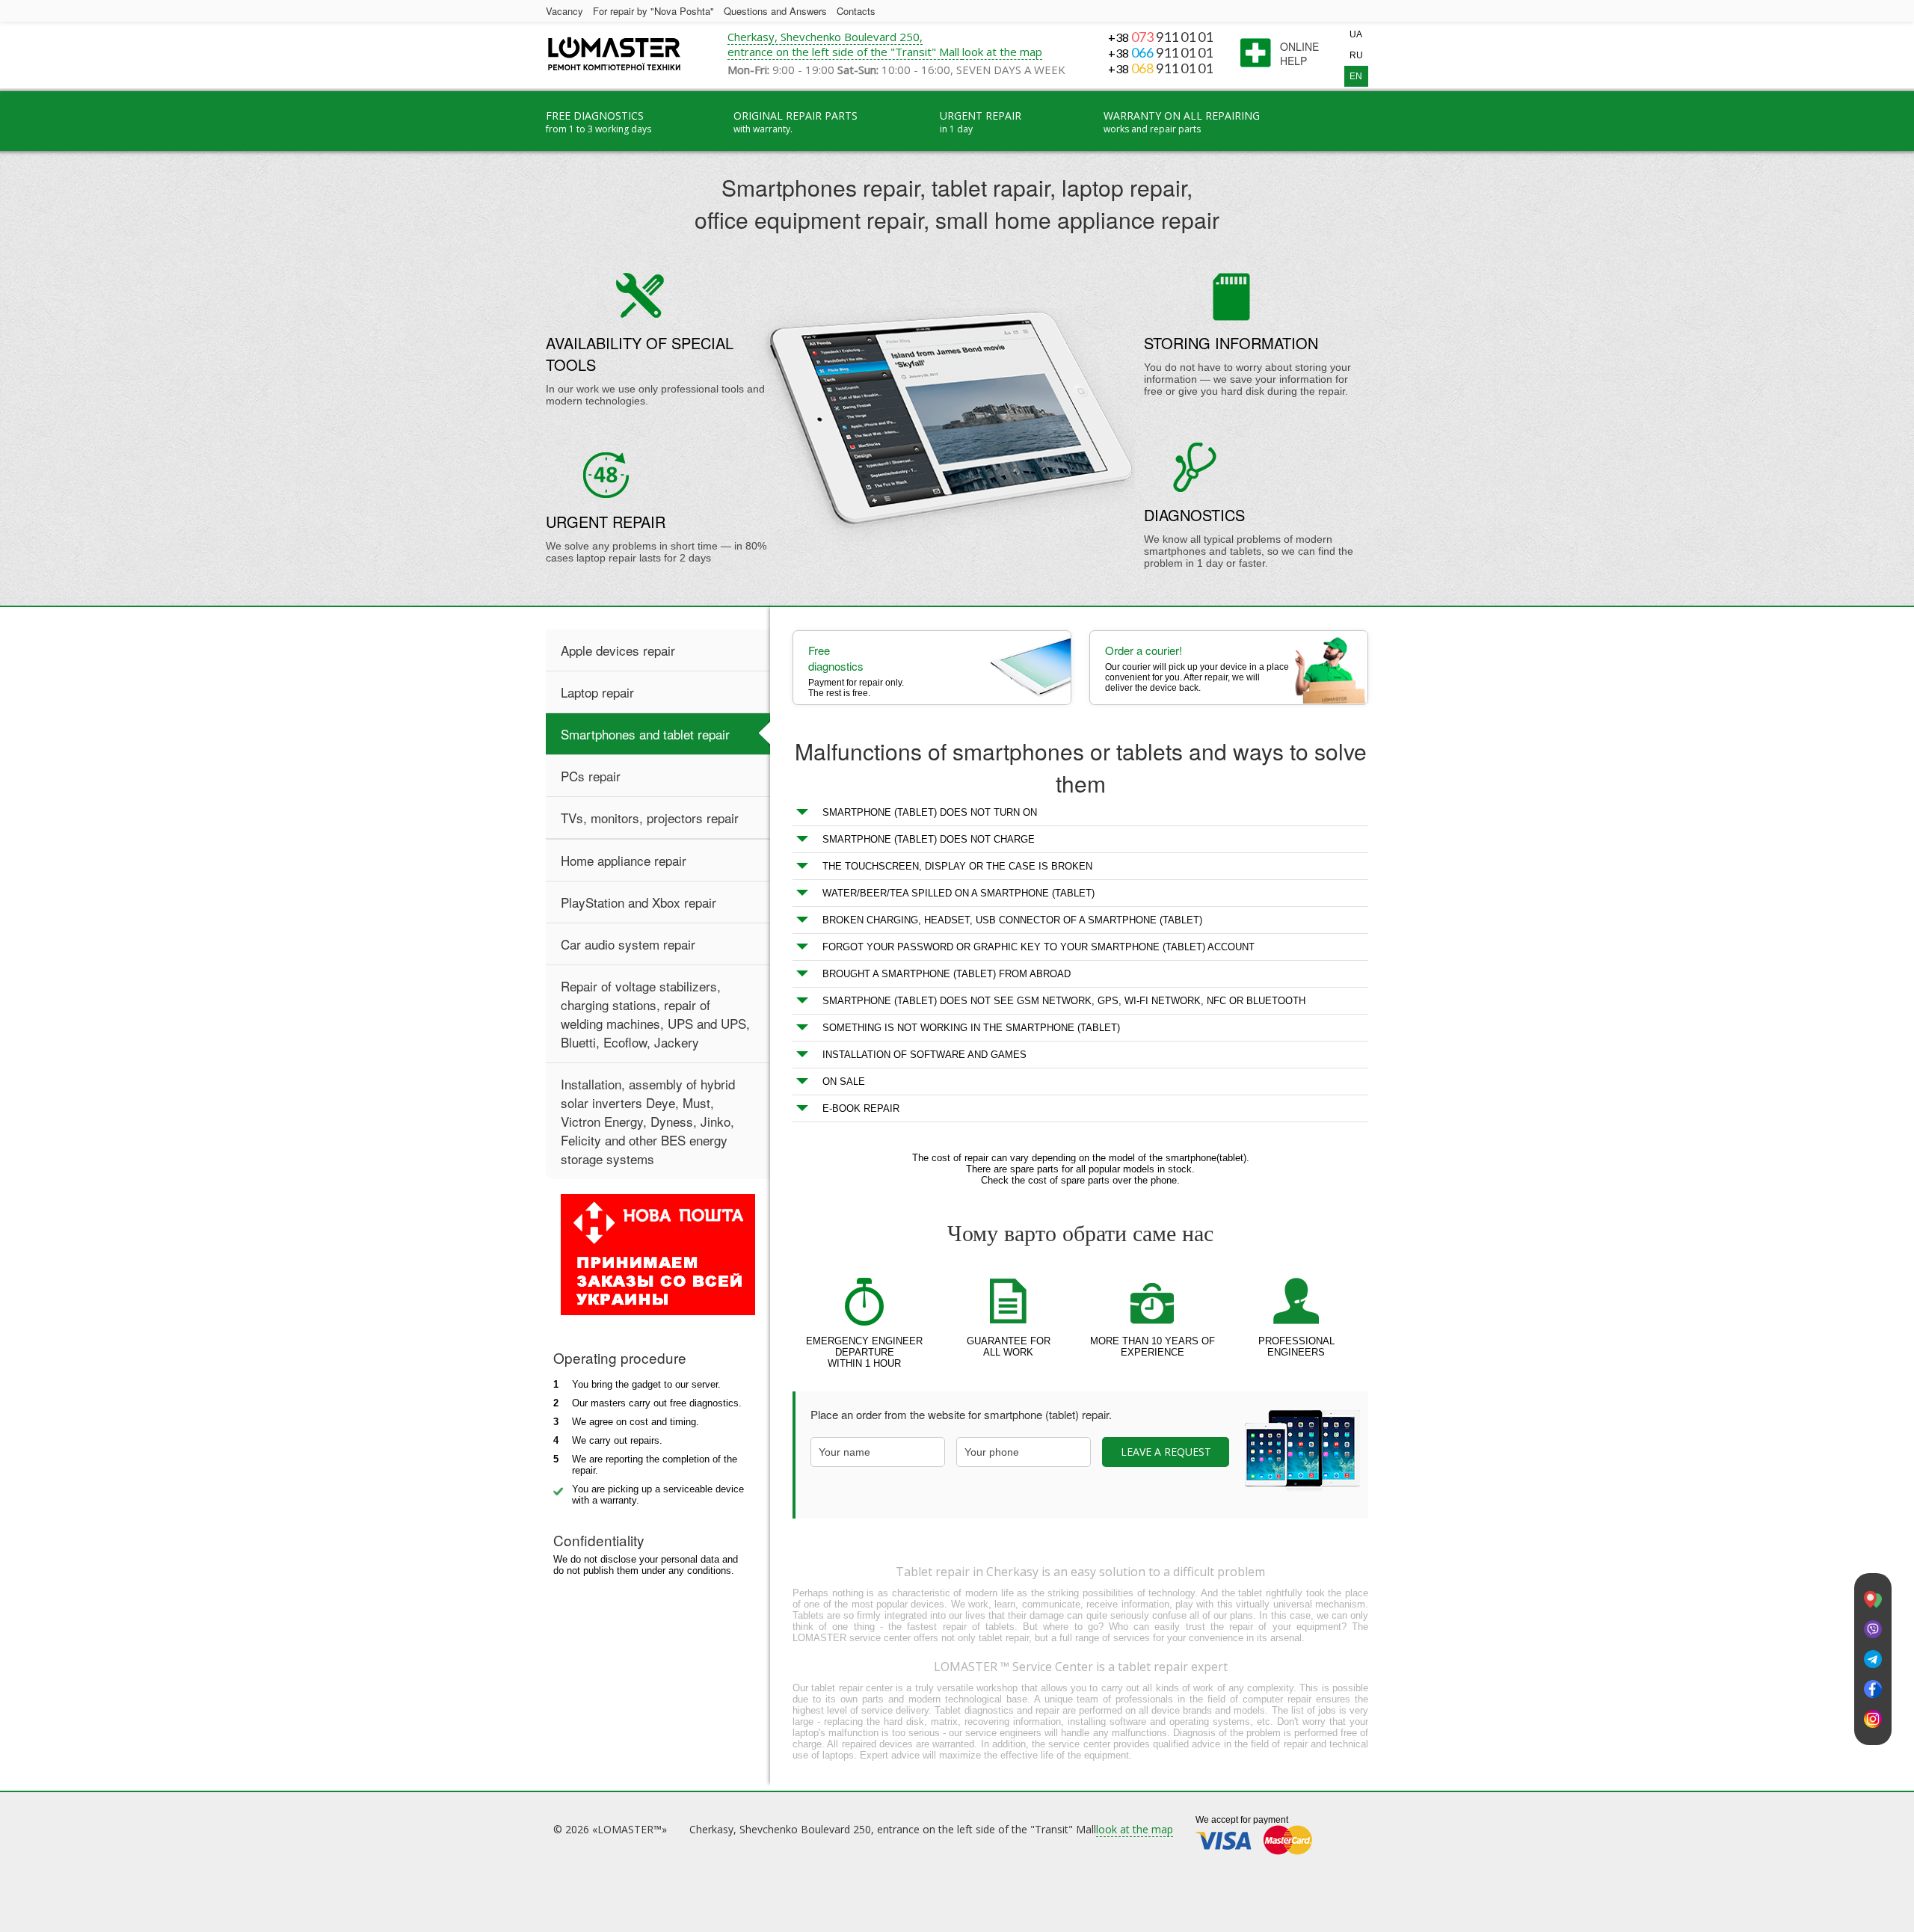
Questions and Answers (775, 11)
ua (1356, 34)
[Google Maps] (1873, 1600)
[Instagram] (1873, 1719)
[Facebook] (1873, 1689)
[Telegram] (1873, 1659)
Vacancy (564, 11)
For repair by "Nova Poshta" (653, 11)
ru (1356, 55)
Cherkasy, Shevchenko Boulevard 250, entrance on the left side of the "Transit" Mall (845, 44)
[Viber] (1873, 1630)
